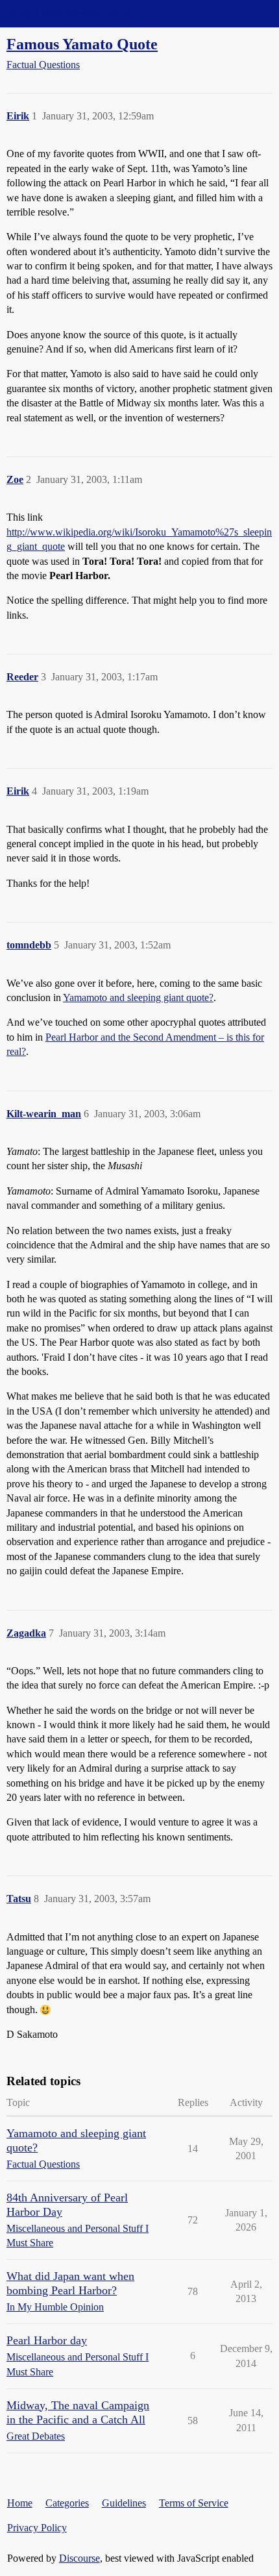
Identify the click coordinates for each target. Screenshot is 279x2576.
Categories (67, 2503)
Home (20, 2503)
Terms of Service (194, 2503)
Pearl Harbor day (47, 2340)
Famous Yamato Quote (82, 44)
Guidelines (124, 2503)
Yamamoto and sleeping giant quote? (138, 997)
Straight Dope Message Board (68, 13)
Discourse (79, 2558)
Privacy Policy (37, 2528)
